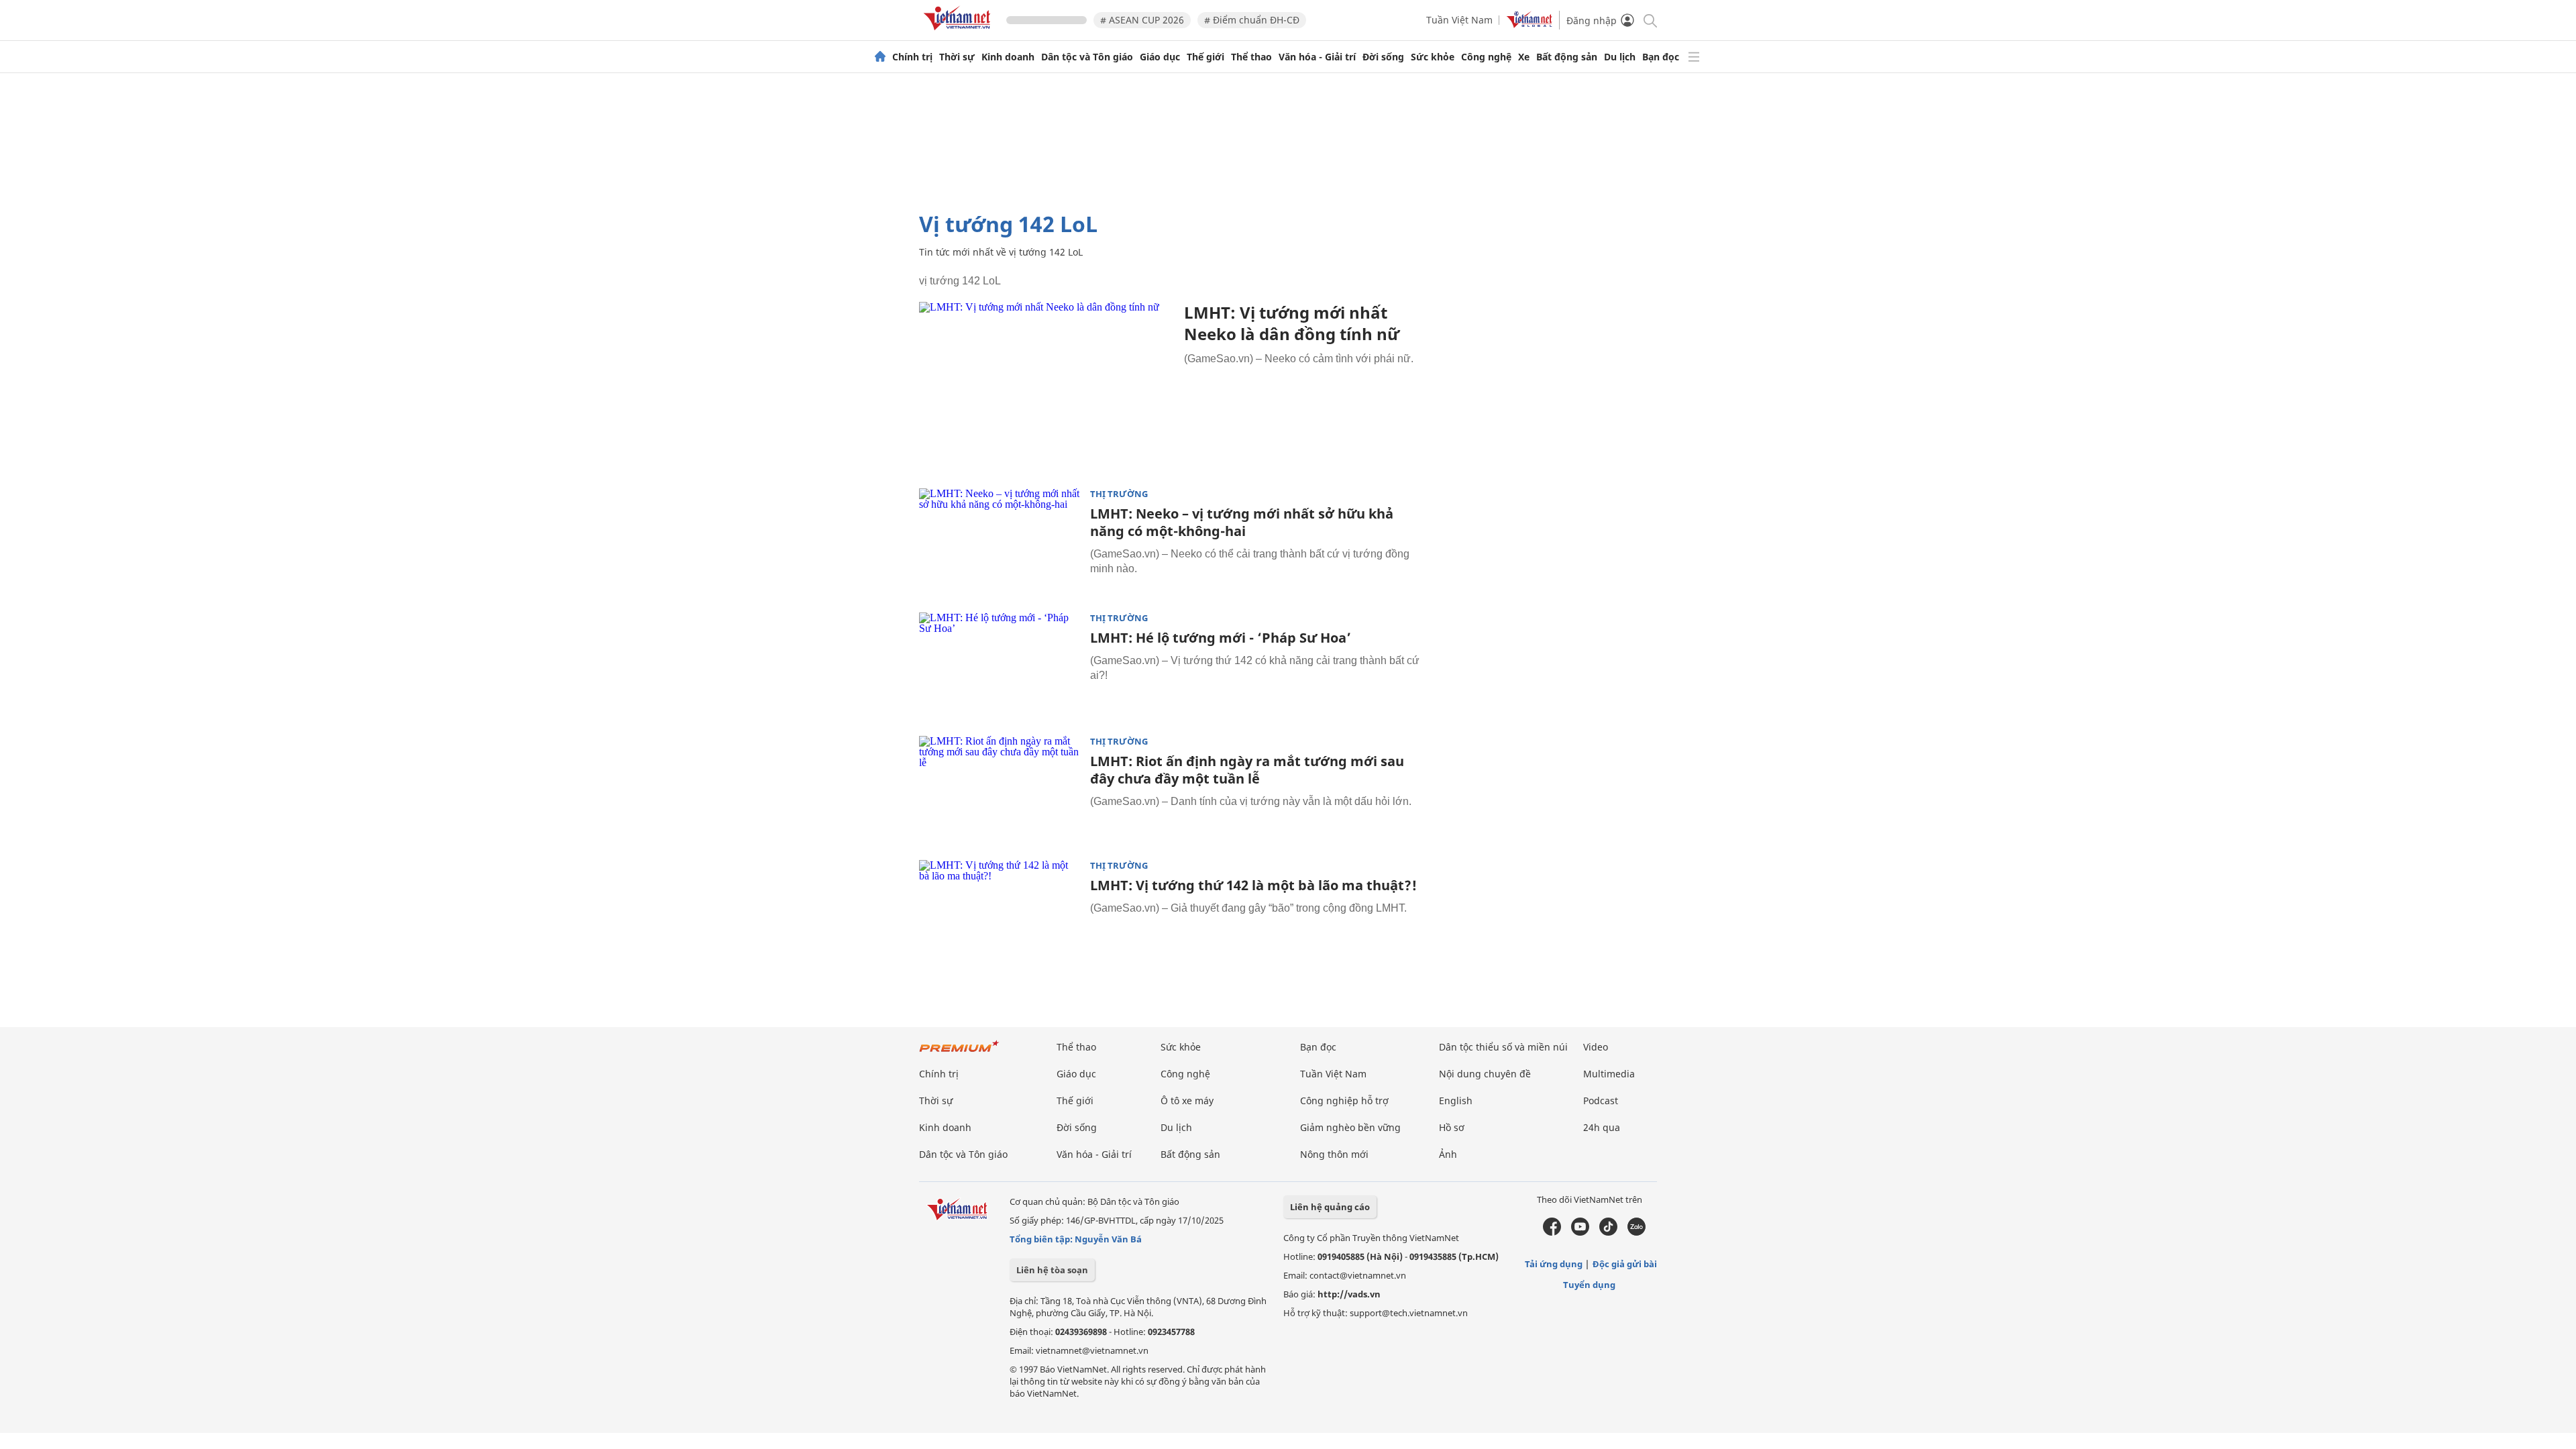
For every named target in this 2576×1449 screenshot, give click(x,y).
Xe (1524, 57)
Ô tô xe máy (1187, 1101)
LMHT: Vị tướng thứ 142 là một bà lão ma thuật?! (1253, 885)
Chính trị (912, 57)
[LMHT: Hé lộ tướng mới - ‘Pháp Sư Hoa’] (1000, 666)
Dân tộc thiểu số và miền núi (1503, 1047)
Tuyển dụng (1589, 1285)
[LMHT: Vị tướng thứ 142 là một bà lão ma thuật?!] (1000, 914)
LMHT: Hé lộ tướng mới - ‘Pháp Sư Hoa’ (1221, 638)
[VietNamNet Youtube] (1580, 1232)
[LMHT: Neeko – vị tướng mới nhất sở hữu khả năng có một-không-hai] (1000, 542)
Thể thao (1251, 57)
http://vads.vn (1349, 1294)
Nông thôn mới (1334, 1154)
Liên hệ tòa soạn (1052, 1270)
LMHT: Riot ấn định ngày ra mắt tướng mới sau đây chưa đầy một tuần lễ (1247, 770)
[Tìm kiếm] (1649, 20)
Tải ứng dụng (1554, 1264)
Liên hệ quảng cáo (1330, 1207)
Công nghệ (1486, 57)
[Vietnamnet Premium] (959, 1053)
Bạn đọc (1661, 57)
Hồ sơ (1452, 1127)
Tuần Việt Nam (1459, 20)
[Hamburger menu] (1694, 57)
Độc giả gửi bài (1625, 1264)
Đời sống (1383, 57)
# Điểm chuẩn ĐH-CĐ (1252, 20)
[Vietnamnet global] (1529, 24)
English (1456, 1101)
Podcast (1601, 1101)
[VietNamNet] (880, 57)
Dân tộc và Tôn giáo (1087, 57)
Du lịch (1620, 57)
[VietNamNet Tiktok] (1608, 1232)
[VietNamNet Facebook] (1552, 1232)
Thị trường (1119, 494)
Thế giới (1205, 57)
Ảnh (1448, 1154)
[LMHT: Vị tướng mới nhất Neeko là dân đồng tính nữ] (1046, 387)
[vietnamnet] (959, 33)
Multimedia (1609, 1074)
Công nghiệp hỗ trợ (1344, 1101)
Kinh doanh (1008, 57)
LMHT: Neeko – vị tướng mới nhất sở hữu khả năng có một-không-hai (1242, 522)
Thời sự (957, 57)
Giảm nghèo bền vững (1350, 1127)
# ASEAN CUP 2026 (1142, 20)
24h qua (1602, 1127)
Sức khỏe (1433, 57)
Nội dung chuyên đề (1485, 1074)
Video (1596, 1047)
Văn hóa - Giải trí (1317, 57)
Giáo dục (1160, 57)
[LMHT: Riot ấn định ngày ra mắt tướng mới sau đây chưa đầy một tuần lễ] (1000, 790)
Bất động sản (1567, 57)
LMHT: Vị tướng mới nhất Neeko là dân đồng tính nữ (1292, 323)
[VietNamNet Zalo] (1636, 1232)
